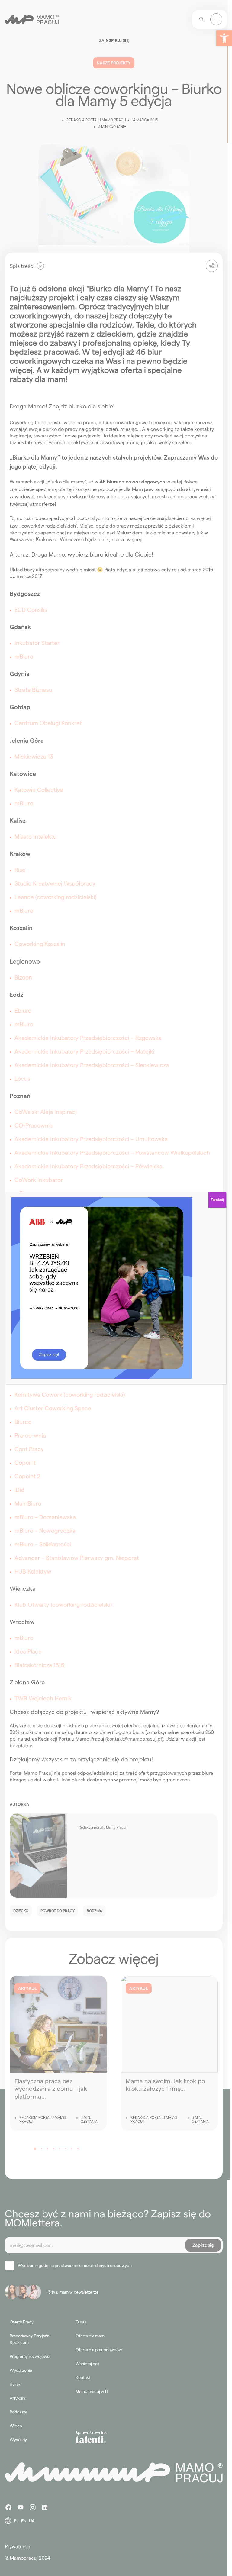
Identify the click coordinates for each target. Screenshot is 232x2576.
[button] (224, 38)
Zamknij (217, 1200)
